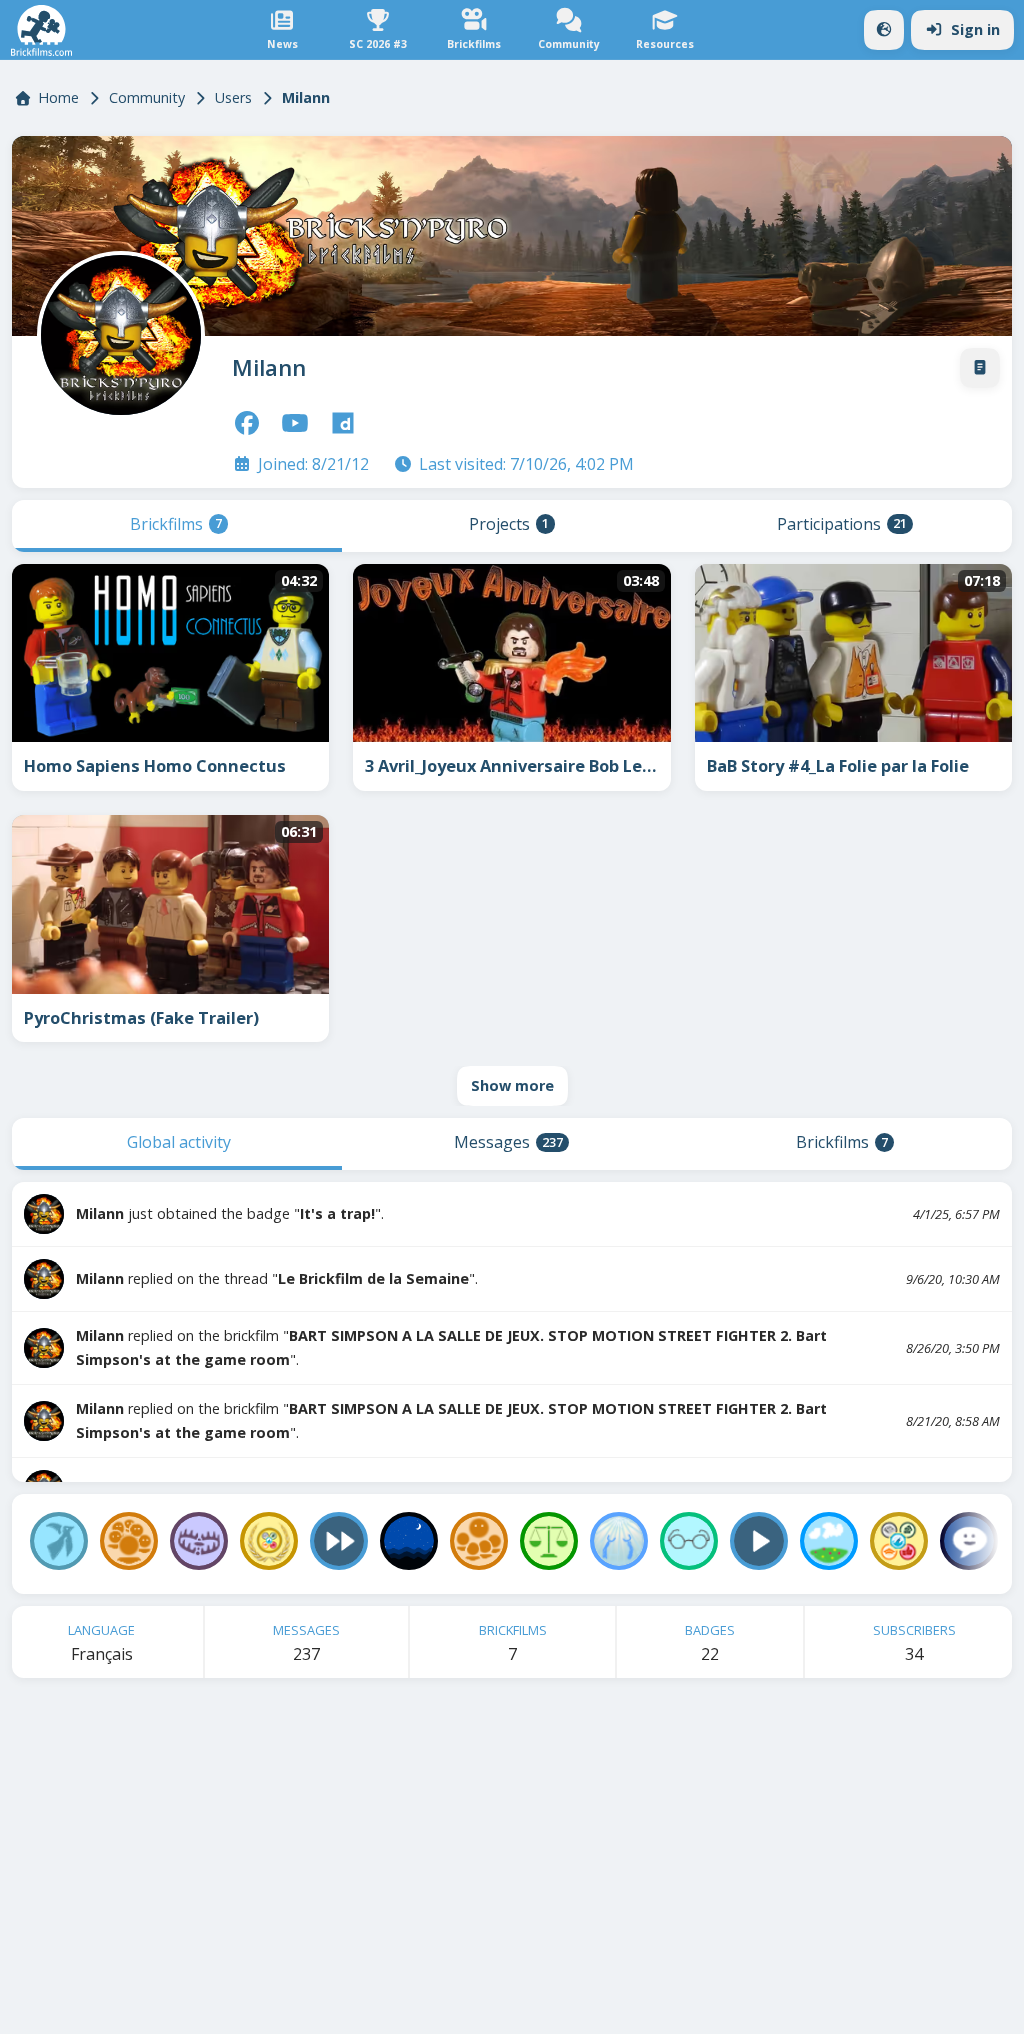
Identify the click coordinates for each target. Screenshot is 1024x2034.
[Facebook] (247, 423)
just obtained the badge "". (230, 1213)
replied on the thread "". (277, 1278)
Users (233, 97)
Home (58, 97)
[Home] (41, 30)
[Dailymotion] (343, 423)
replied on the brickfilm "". (451, 1347)
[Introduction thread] (980, 368)
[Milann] (117, 331)
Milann (269, 367)
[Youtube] (295, 423)
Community (147, 97)
